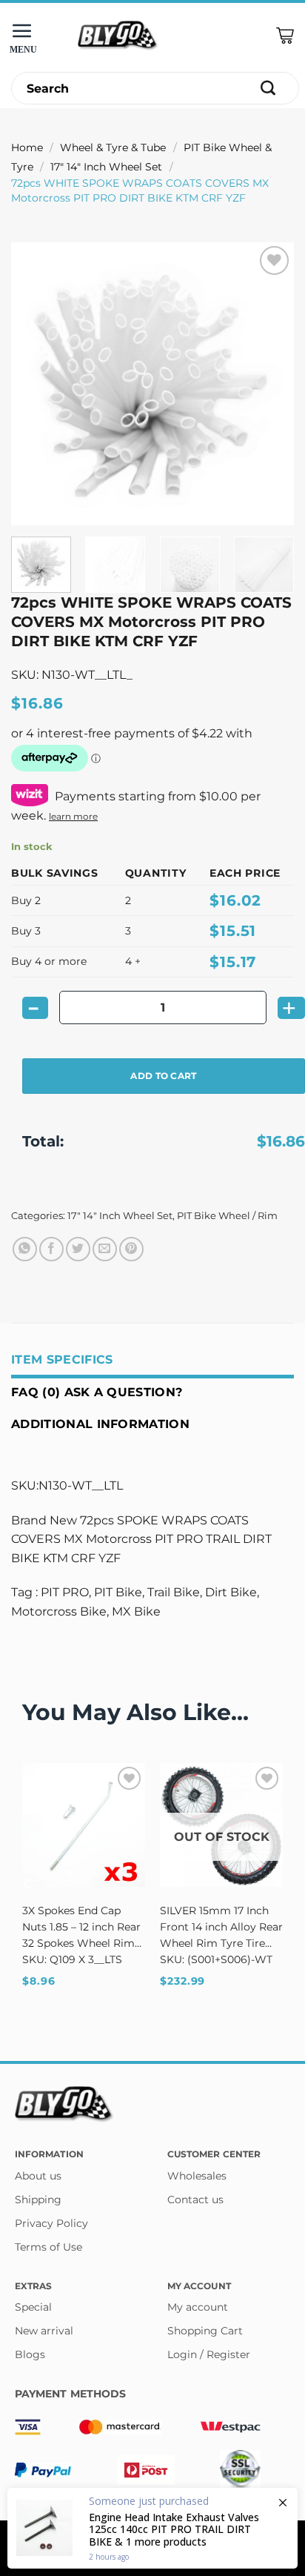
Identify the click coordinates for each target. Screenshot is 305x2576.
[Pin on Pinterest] (131, 1249)
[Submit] (268, 89)
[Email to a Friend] (105, 1249)
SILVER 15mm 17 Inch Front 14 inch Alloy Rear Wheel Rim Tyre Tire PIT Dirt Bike (221, 1928)
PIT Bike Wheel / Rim (227, 1216)
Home (27, 147)
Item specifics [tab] (62, 1360)
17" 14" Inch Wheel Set (106, 167)
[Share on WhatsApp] (25, 1249)
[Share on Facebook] (51, 1249)
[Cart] (285, 36)
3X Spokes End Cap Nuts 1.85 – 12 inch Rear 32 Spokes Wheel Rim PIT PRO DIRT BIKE (81, 1928)
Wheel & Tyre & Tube (113, 147)
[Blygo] (118, 36)
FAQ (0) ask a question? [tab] (97, 1392)
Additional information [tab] (100, 1424)
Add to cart (163, 1076)
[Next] (269, 384)
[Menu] (26, 36)
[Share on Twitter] (78, 1249)
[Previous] (36, 384)
